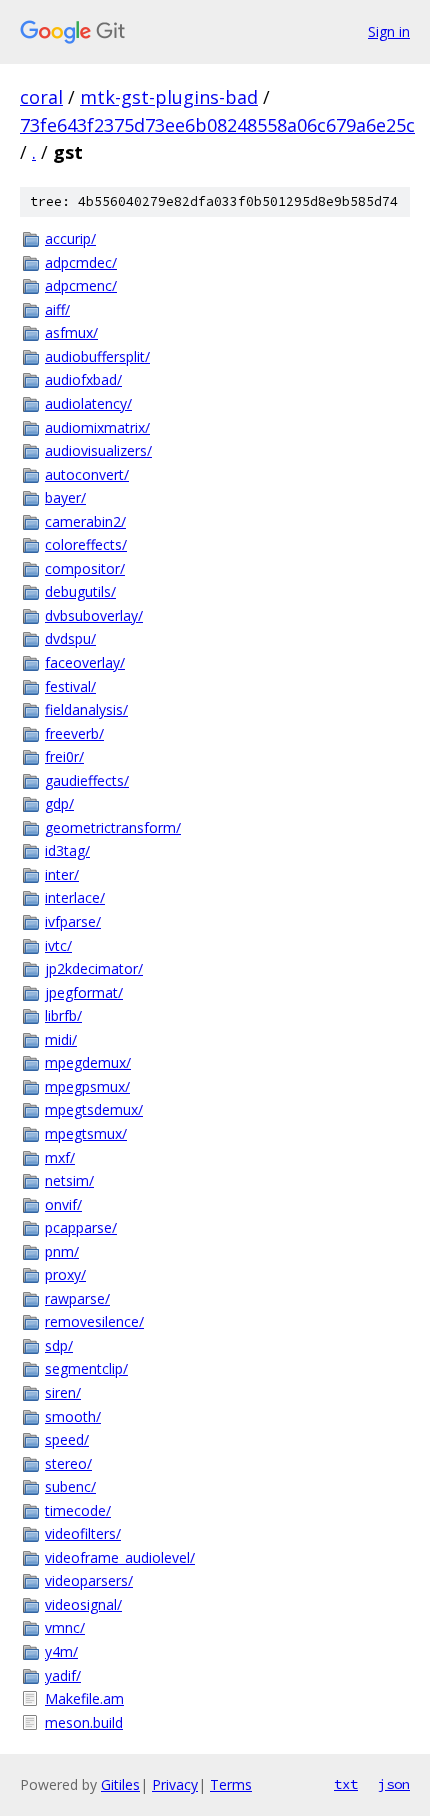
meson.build (84, 1722)
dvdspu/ (70, 638)
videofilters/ (83, 1533)
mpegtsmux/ (86, 1133)
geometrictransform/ (113, 827)
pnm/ (62, 1251)
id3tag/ (67, 850)
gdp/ (59, 803)
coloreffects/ (86, 544)
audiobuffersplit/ (97, 356)
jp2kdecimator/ (94, 968)
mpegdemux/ (88, 1062)
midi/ (61, 1039)
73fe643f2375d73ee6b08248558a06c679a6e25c (217, 125)
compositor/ (85, 568)
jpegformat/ (84, 992)
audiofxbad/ (83, 379)
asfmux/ (71, 332)
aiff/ (57, 309)
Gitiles (120, 1784)
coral (41, 97)
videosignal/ (83, 1604)
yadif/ (63, 1675)
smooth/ (73, 1416)
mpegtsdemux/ (94, 1109)
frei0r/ (64, 756)
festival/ (70, 686)
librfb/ (63, 1015)
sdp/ (59, 1345)
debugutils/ (80, 591)
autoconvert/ (87, 474)
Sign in (389, 31)
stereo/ (68, 1463)
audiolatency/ (88, 403)
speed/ (67, 1439)
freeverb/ (74, 733)
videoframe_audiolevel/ (120, 1557)
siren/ (63, 1392)
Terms (231, 1784)
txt (346, 1784)
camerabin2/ (85, 521)
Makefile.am (84, 1698)
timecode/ (78, 1510)
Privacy (175, 1784)
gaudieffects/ (87, 780)
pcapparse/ (81, 1227)
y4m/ (61, 1651)
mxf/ (60, 1157)
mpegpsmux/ (87, 1086)
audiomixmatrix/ (97, 427)
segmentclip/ (86, 1368)
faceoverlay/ (85, 662)
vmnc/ (65, 1627)
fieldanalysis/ (86, 709)
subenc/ (70, 1486)
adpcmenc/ (81, 285)
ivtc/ (58, 945)
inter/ (62, 874)
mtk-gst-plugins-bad (169, 97)
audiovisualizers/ (98, 450)
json (394, 1784)
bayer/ (65, 497)
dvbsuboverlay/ (94, 615)
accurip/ (70, 238)
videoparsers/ (89, 1580)
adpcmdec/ (81, 262)
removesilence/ (94, 1321)
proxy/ (65, 1274)
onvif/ (63, 1204)
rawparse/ (77, 1298)
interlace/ (75, 897)
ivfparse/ (73, 921)
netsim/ (69, 1180)
